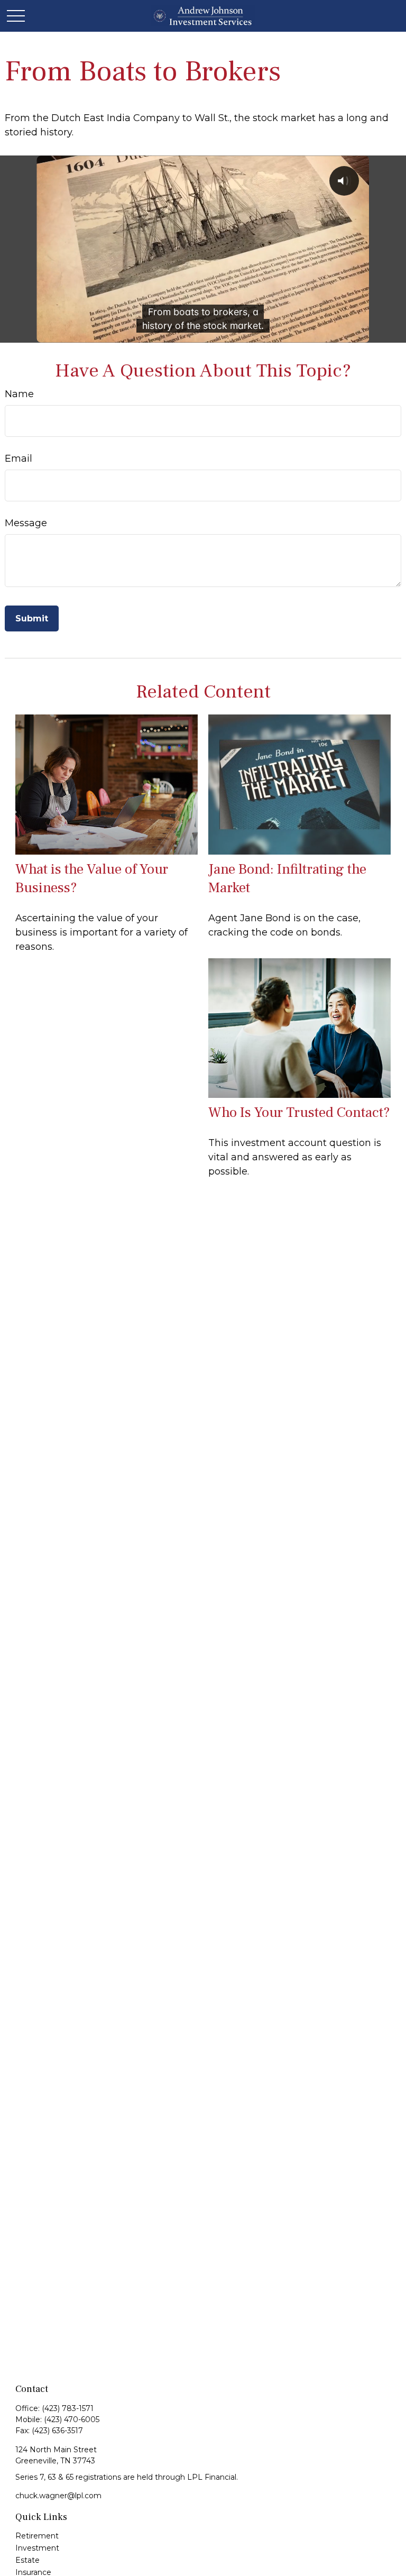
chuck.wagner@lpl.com (58, 2496)
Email (19, 459)
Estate (27, 2560)
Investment (37, 2548)
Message (26, 523)
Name (19, 394)
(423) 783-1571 (68, 2408)
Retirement (37, 2536)
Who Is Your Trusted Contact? (299, 1112)
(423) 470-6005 (72, 2419)
